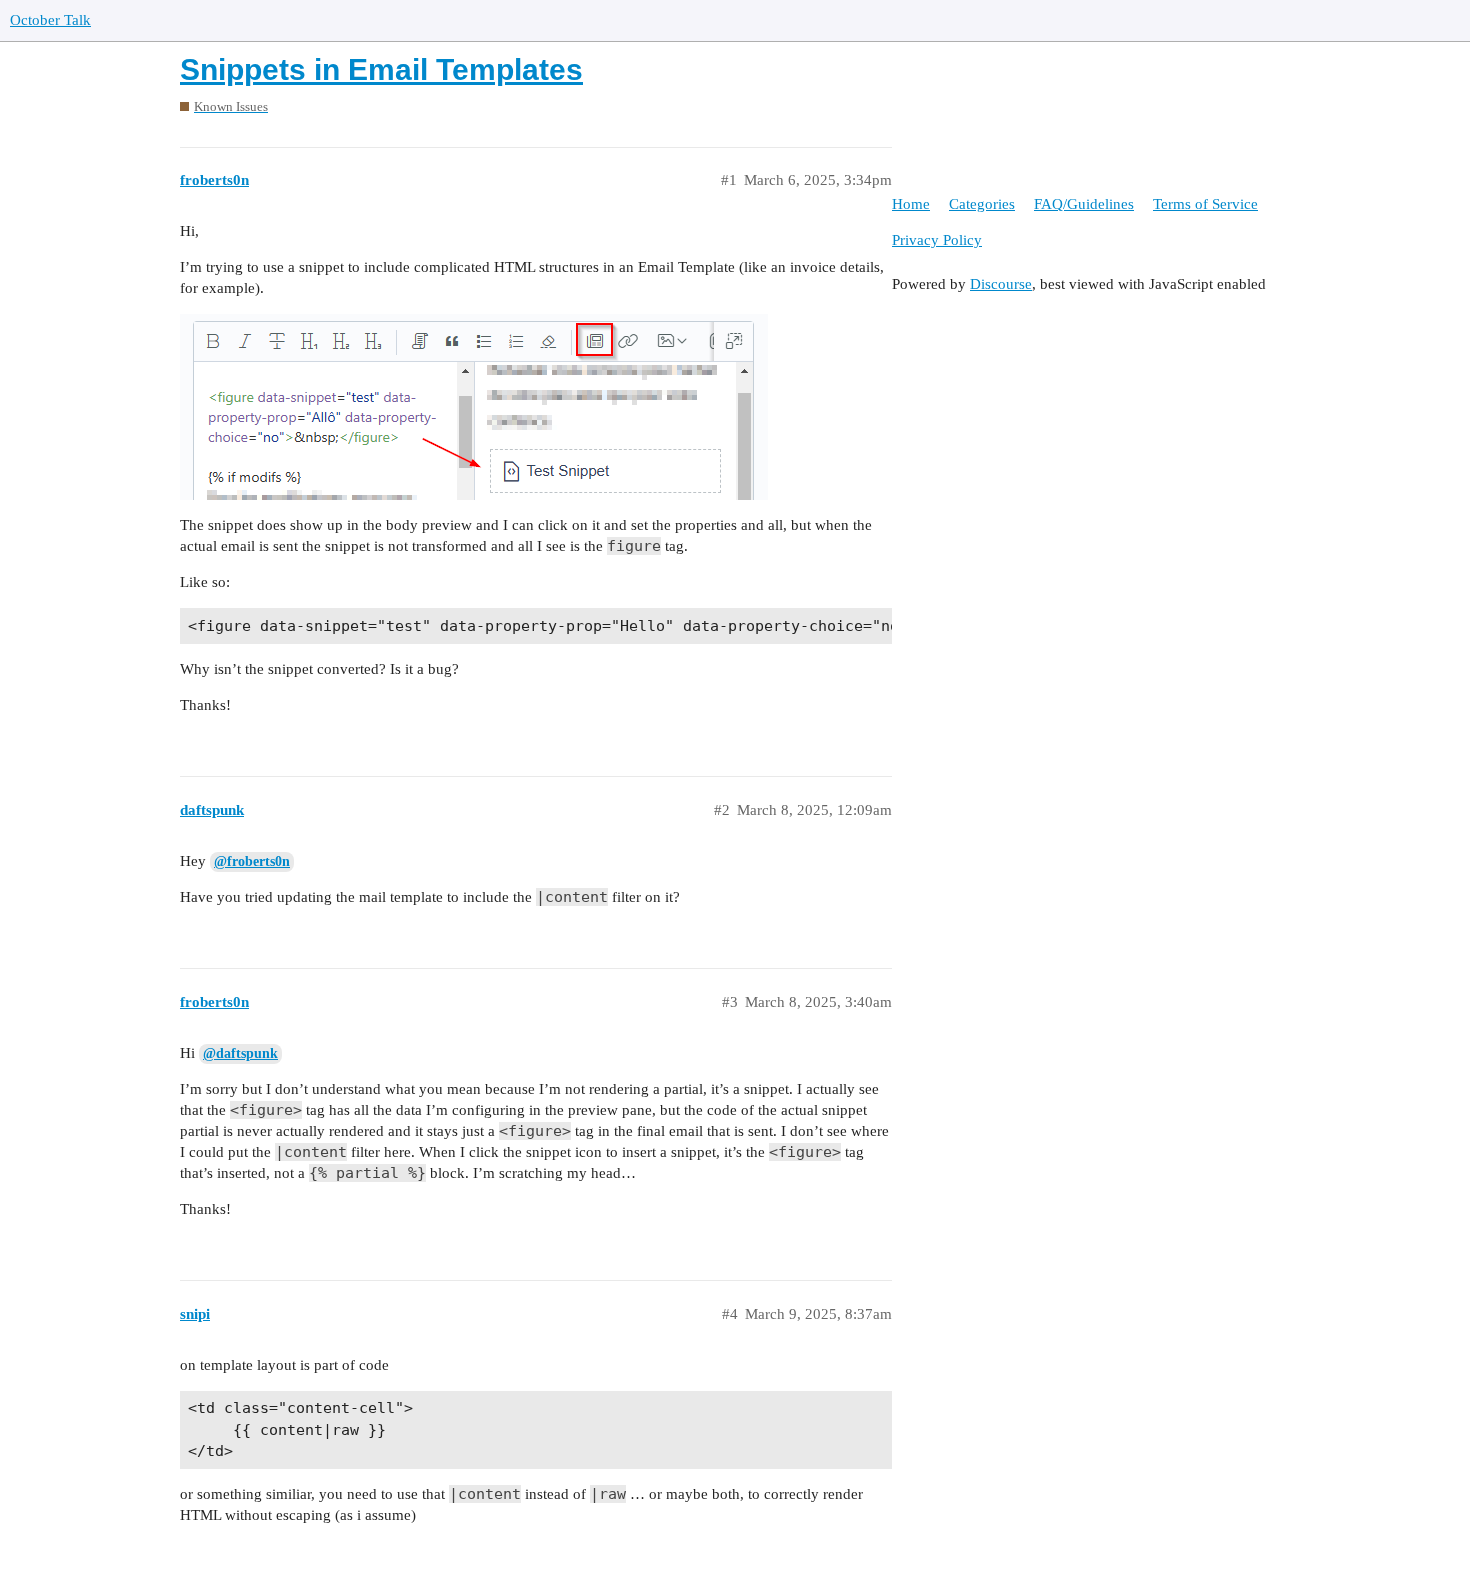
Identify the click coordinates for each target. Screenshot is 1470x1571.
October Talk (50, 20)
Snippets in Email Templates (381, 69)
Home (911, 204)
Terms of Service (1205, 204)
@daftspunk (240, 1053)
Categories (982, 204)
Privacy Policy (937, 240)
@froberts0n (252, 861)
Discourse (1001, 284)
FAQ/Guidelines (1084, 204)
